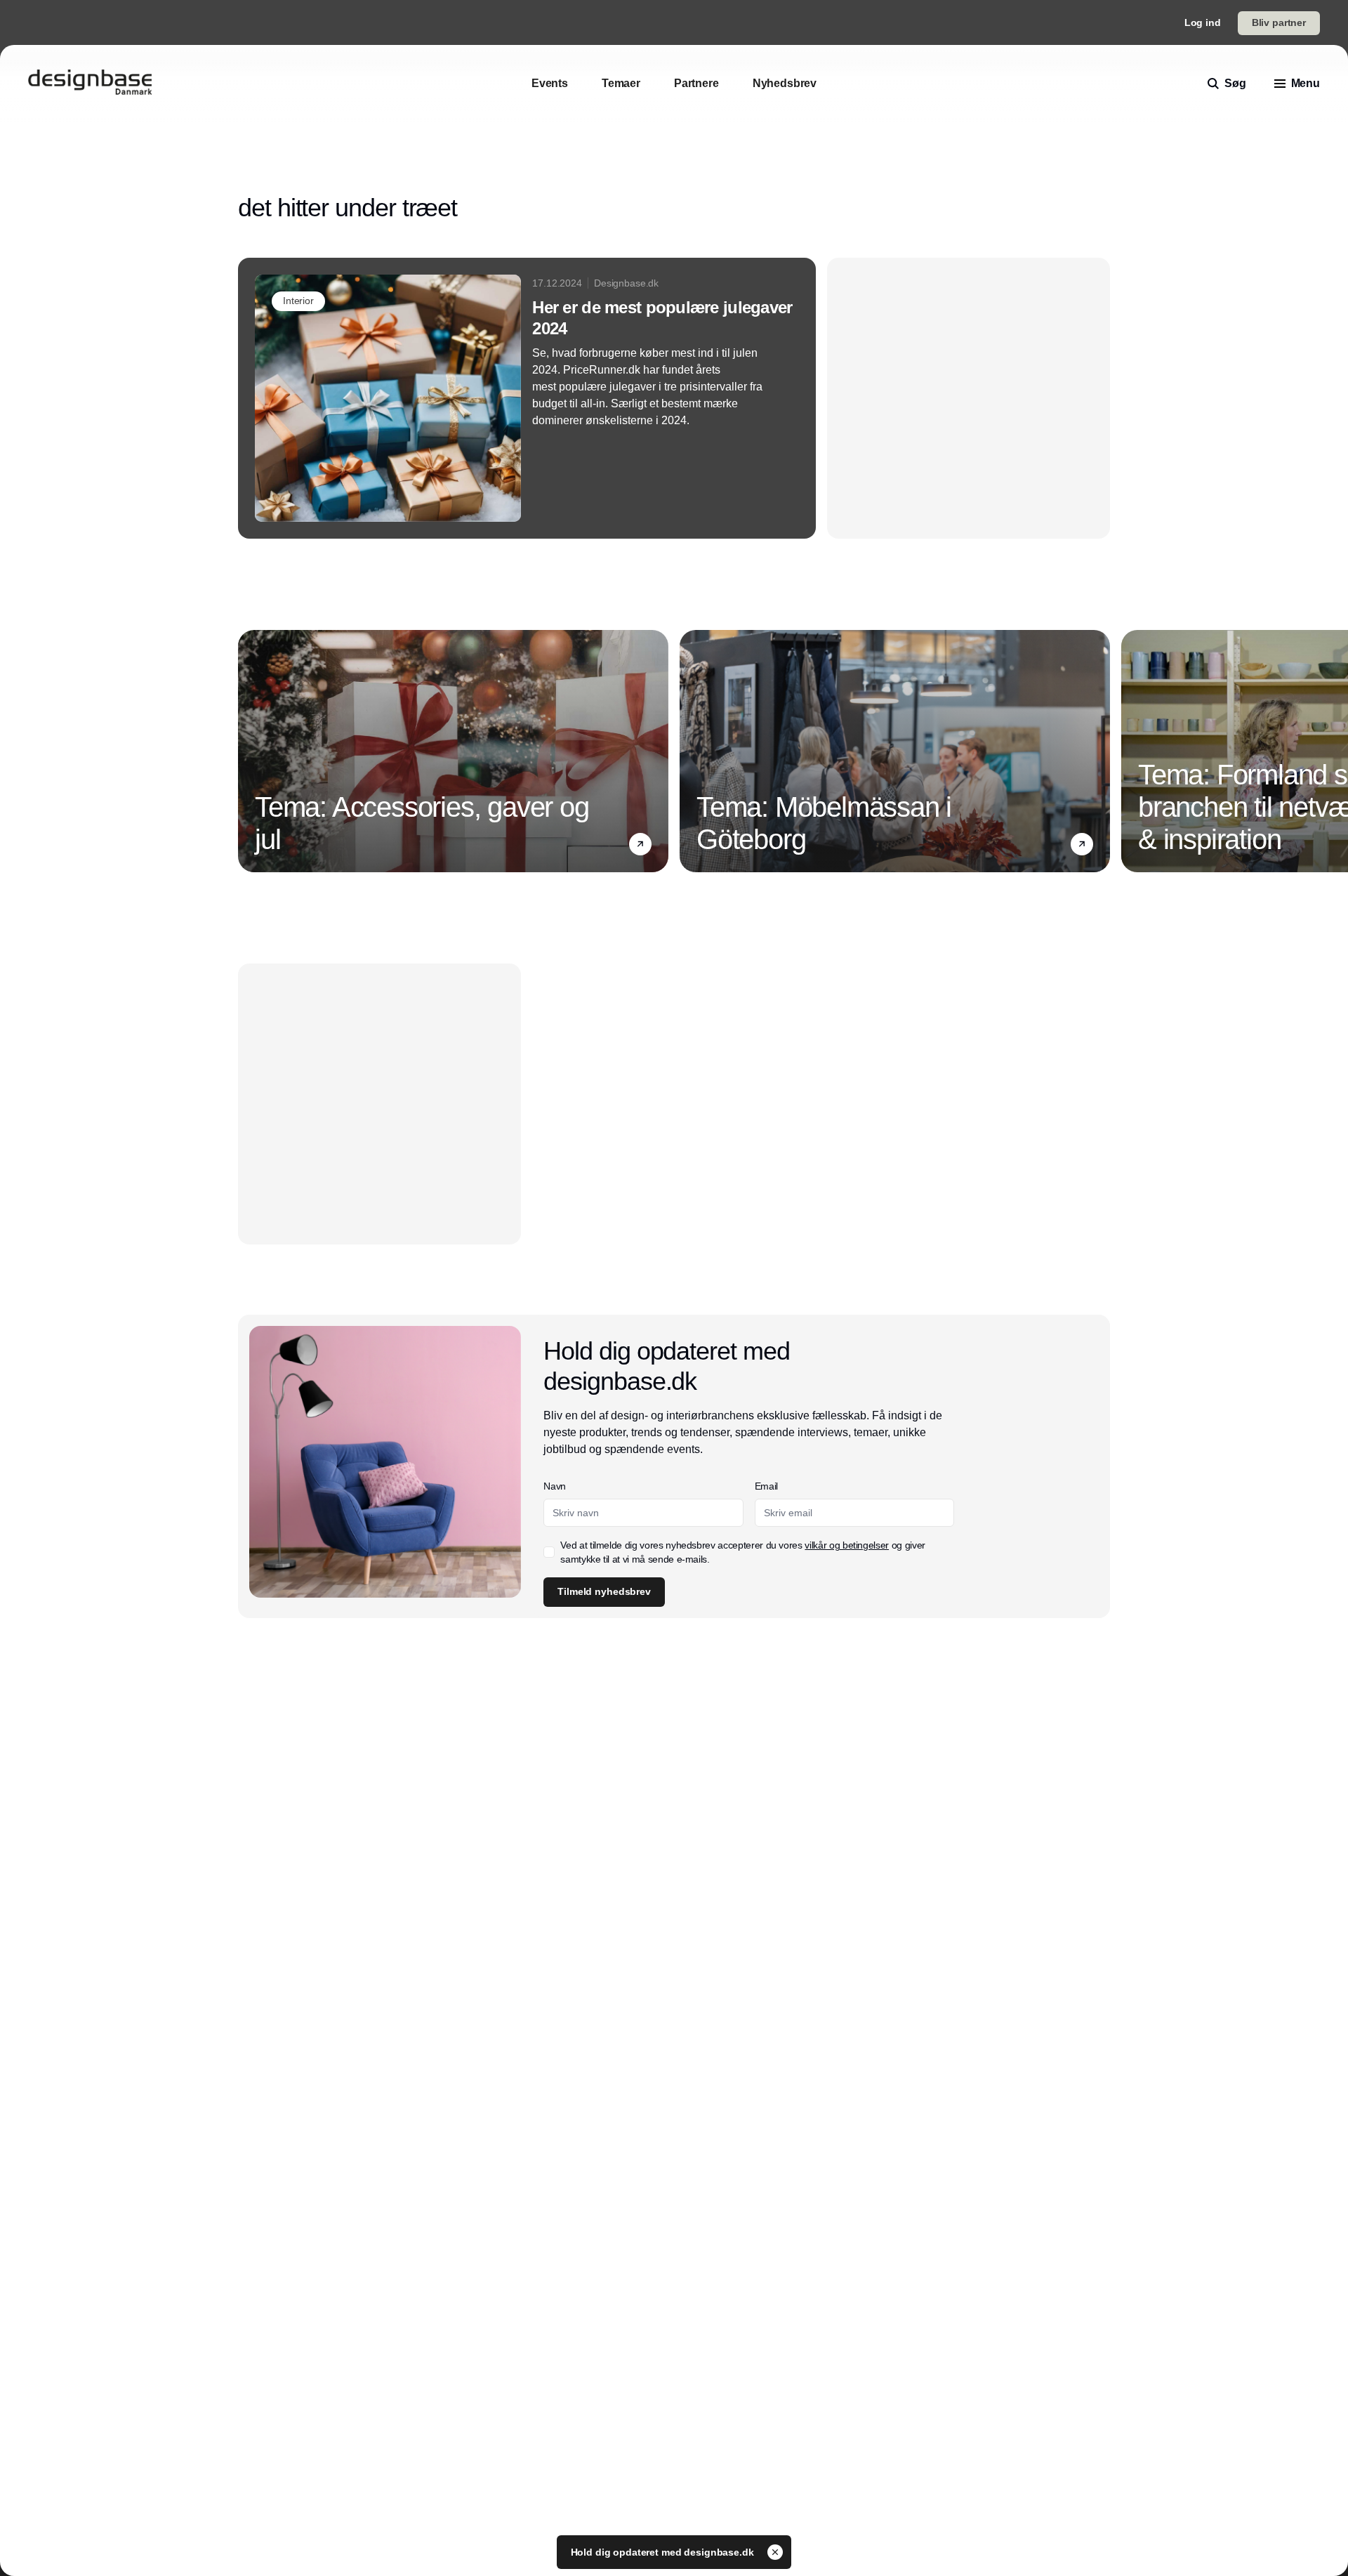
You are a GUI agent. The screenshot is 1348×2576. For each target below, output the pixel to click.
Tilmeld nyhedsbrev (604, 1591)
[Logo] (90, 84)
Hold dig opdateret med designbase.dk (664, 2552)
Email (766, 1486)
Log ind (1203, 22)
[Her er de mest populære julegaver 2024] (527, 398)
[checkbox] (549, 1552)
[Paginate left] (249, 751)
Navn (555, 1486)
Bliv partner (1279, 22)
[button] (640, 844)
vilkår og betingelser (847, 1545)
